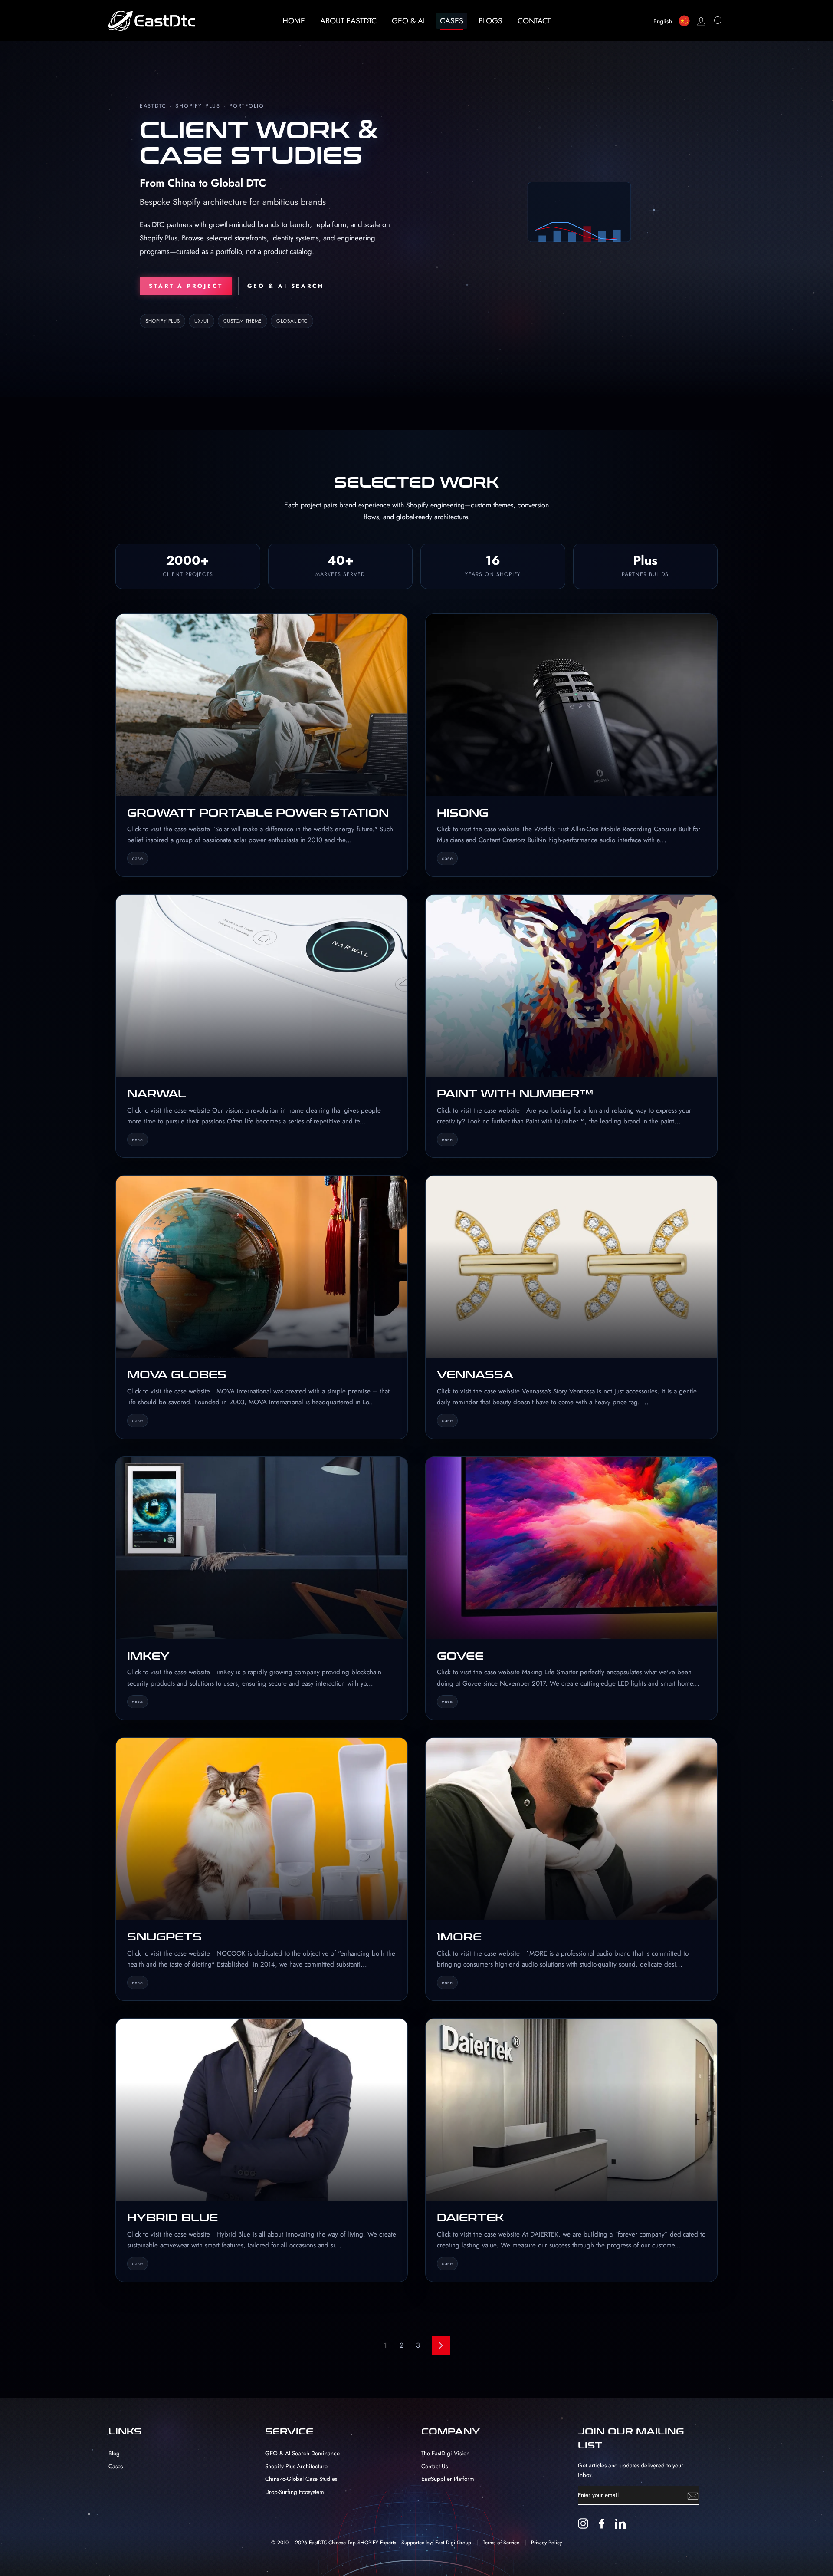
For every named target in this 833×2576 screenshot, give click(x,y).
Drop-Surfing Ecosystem (295, 2492)
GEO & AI (408, 21)
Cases (452, 21)
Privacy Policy (546, 2543)
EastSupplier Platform (448, 2479)
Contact (534, 21)
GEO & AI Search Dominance (302, 2453)
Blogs (490, 21)
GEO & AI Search (286, 286)
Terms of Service (501, 2543)
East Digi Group (453, 2543)
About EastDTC (348, 21)
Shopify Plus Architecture (296, 2466)
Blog (114, 2453)
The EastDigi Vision (445, 2453)
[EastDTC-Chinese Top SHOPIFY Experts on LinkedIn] (620, 2523)
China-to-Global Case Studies (301, 2479)
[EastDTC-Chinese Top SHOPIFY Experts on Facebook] (602, 2523)
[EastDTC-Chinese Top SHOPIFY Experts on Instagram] (583, 2523)
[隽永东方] (687, 21)
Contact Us (435, 2466)
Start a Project (186, 286)
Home (294, 21)
